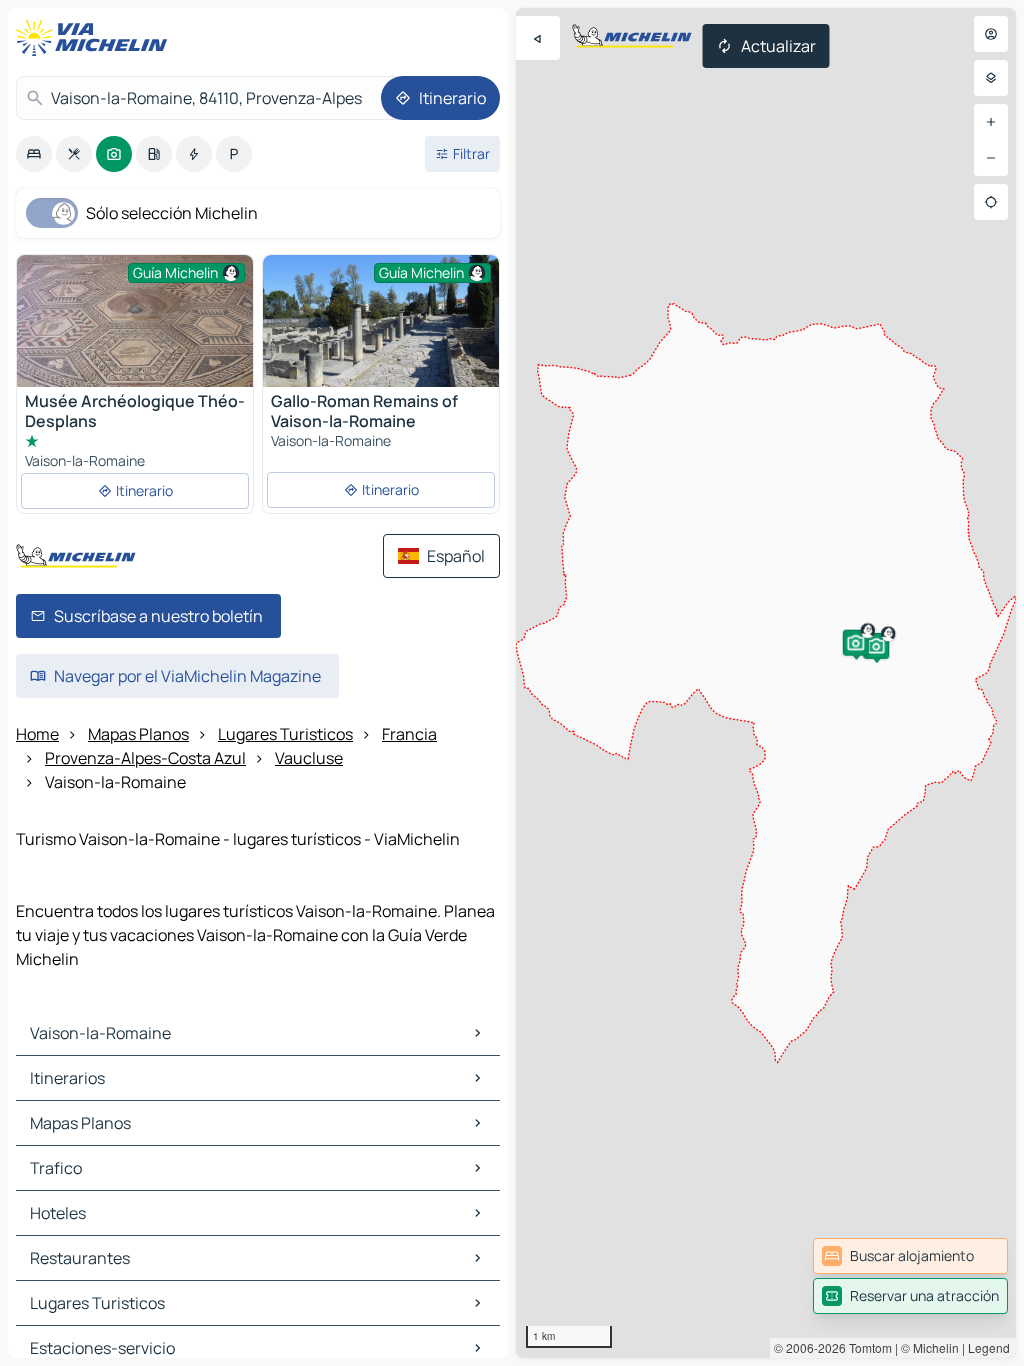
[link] (910, 1256)
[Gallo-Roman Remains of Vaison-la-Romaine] (381, 321)
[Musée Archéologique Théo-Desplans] (135, 343)
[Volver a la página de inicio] (96, 38)
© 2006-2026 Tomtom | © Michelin (866, 1347)
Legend (989, 1347)
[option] (34, 154)
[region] (766, 683)
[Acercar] (991, 122)
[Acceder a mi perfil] (991, 34)
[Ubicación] (991, 202)
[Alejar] (991, 158)
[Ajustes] (991, 78)
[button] (876, 646)
